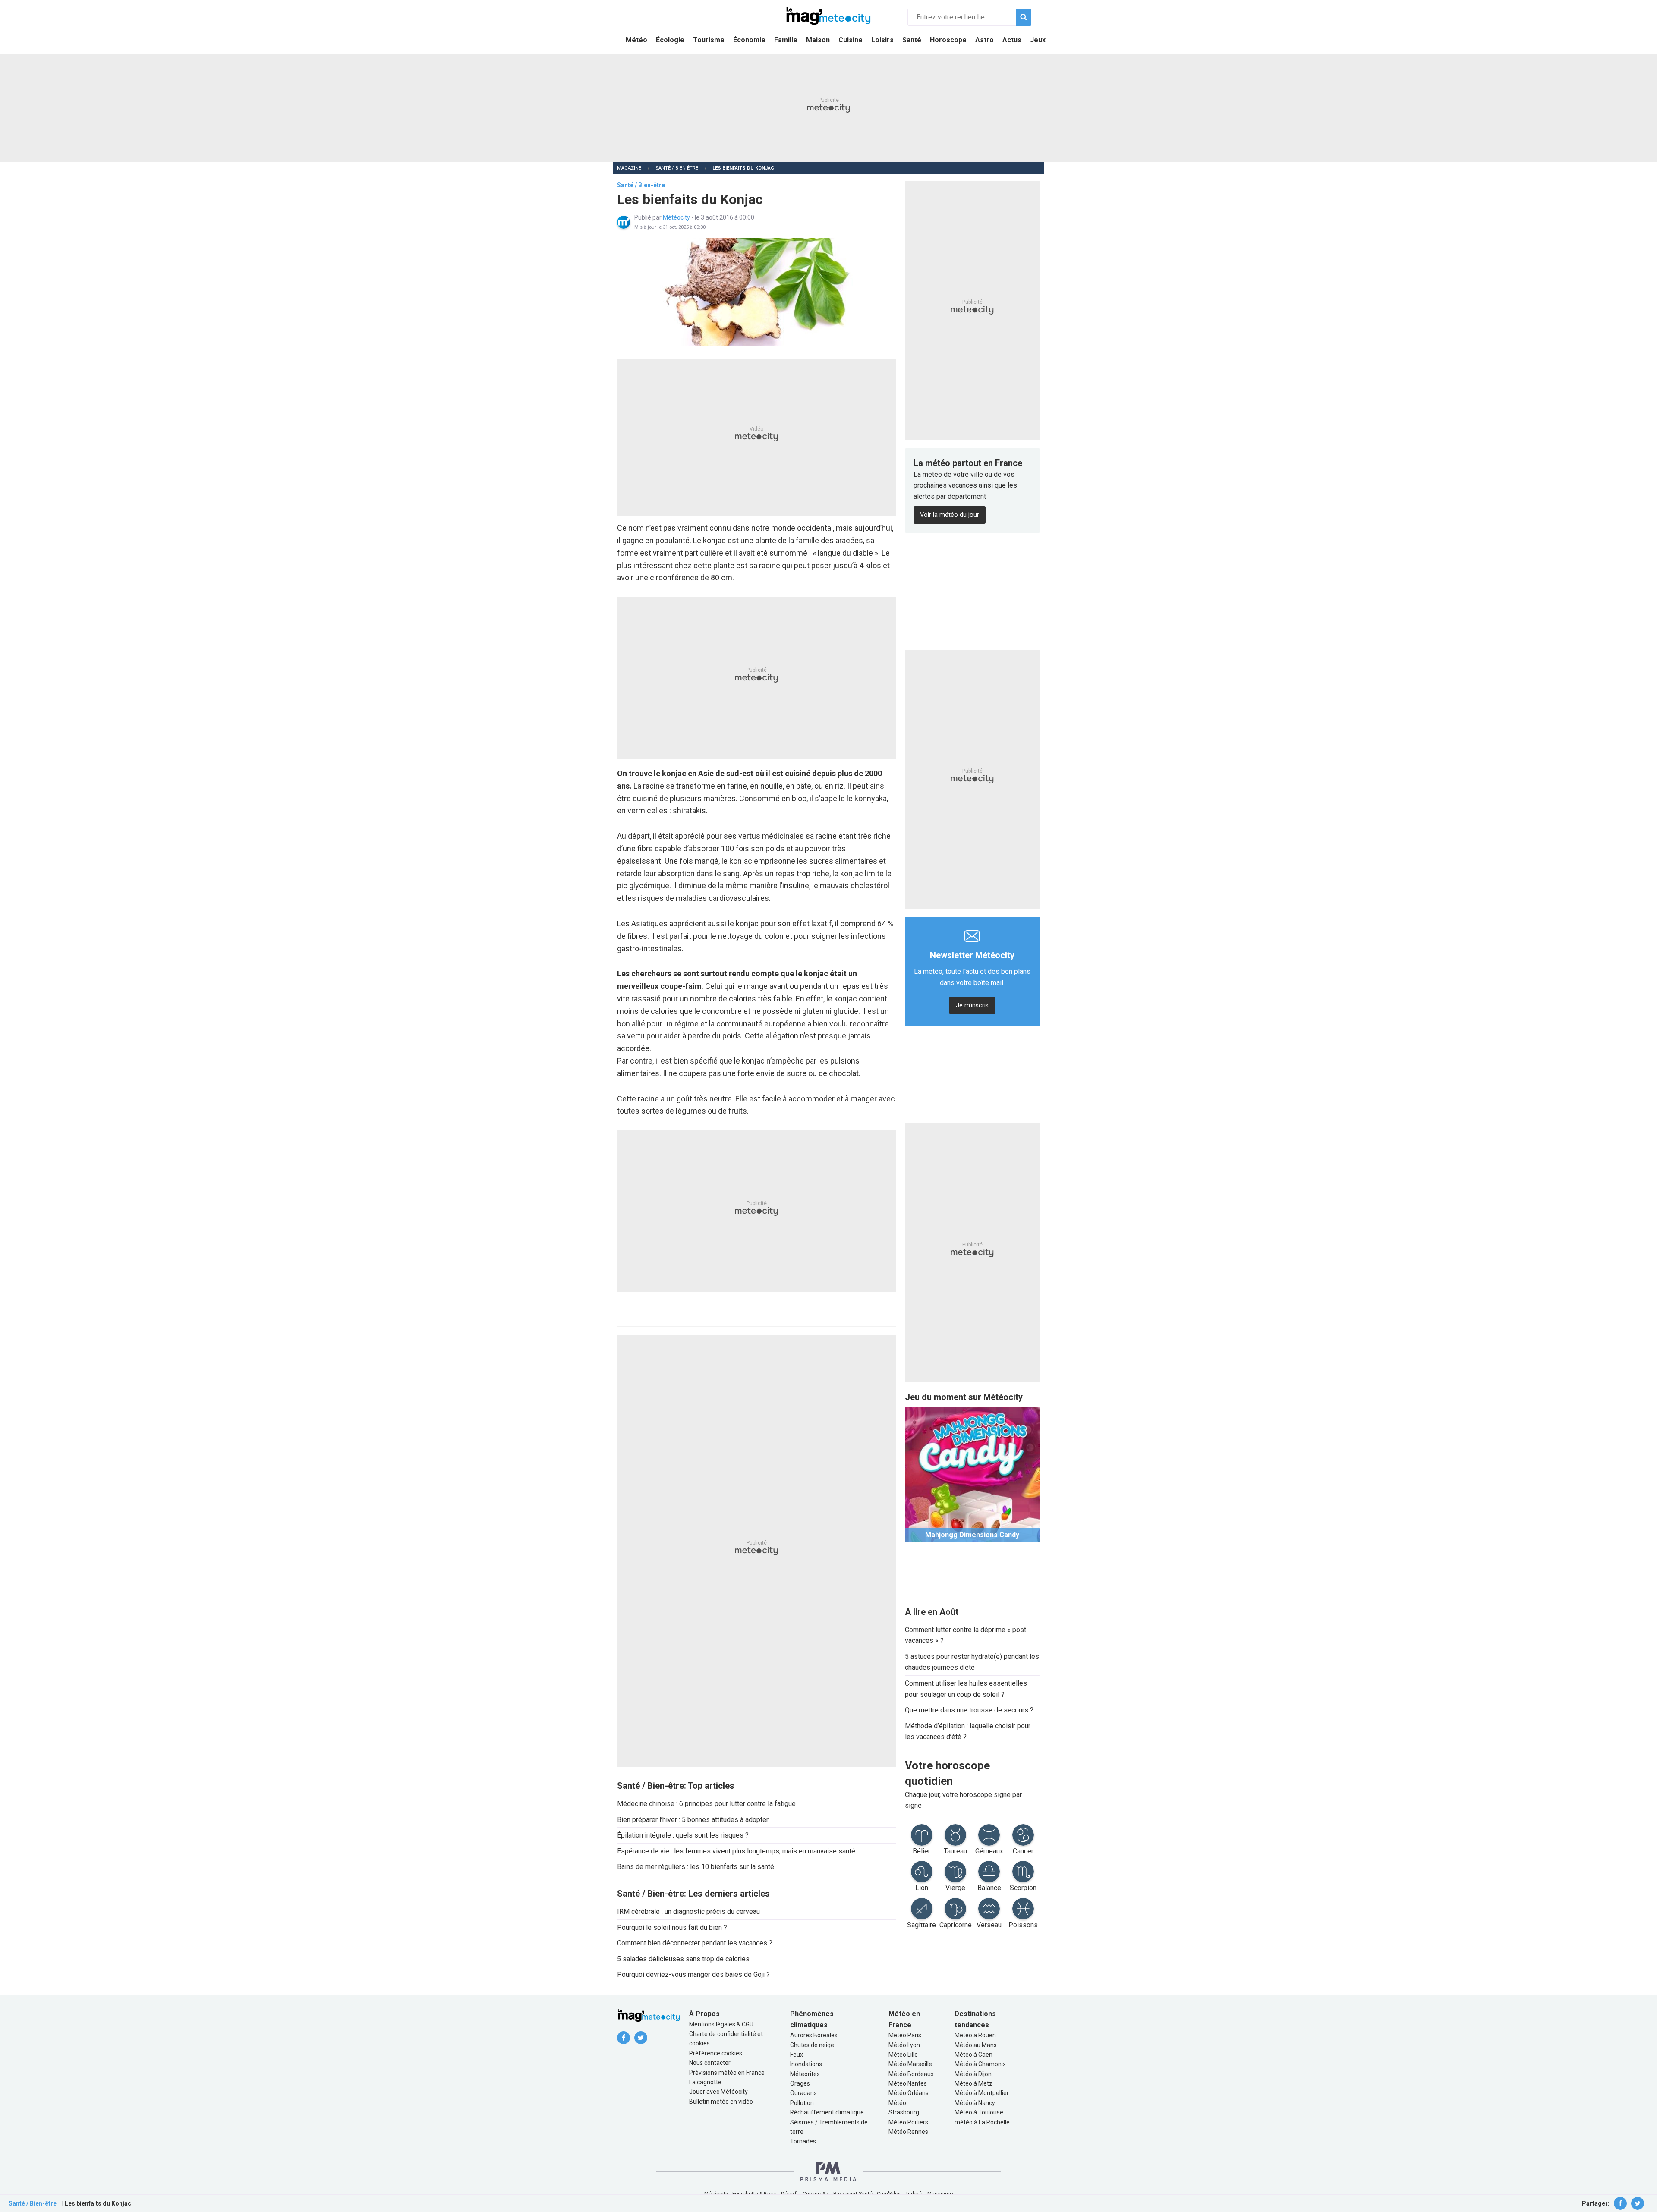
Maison (818, 40)
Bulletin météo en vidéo (721, 2102)
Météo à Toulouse (979, 2112)
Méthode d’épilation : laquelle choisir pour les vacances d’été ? (968, 1732)
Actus (1012, 40)
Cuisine (851, 40)
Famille (786, 40)
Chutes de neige (812, 2045)
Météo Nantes (908, 2083)
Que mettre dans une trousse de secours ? (969, 1710)
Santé (912, 40)
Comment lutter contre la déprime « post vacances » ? (966, 1635)
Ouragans (803, 2093)
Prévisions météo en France (727, 2073)
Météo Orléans (909, 2093)
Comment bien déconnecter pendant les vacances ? (695, 1943)
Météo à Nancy (975, 2103)
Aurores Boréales (814, 2035)
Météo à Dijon (973, 2074)
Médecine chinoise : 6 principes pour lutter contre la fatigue (706, 1804)
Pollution (802, 2103)
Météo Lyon (904, 2045)
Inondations (806, 2064)
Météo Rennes (908, 2132)
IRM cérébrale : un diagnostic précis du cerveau (688, 1912)
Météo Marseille (910, 2064)
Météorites (805, 2074)
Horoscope (948, 40)
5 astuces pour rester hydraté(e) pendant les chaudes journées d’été (972, 1662)
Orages (800, 2083)
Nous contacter (710, 2063)
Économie (749, 40)
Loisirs (882, 40)
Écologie (670, 40)
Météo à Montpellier (982, 2093)
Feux (797, 2055)
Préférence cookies (716, 2053)
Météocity (677, 217)
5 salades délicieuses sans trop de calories (683, 1959)
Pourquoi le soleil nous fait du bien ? (672, 1927)
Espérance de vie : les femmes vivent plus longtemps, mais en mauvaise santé (736, 1851)
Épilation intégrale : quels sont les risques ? (683, 1835)
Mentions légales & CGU (721, 2024)
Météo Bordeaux (911, 2074)
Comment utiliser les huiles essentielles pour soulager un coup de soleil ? (966, 1689)
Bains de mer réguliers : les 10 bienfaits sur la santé (696, 1867)
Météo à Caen (973, 2055)
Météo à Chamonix (980, 2064)
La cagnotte (705, 2082)
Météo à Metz (973, 2083)
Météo (636, 40)
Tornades (803, 2141)
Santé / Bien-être (677, 168)
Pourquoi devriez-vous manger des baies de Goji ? (693, 1974)
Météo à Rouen (975, 2035)
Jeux (1038, 40)
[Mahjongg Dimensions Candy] (972, 1474)
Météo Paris (905, 2035)
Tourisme (709, 40)
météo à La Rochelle (982, 2122)
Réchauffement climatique (827, 2112)
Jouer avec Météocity (718, 2092)
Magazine (629, 168)
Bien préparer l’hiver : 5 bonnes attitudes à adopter (693, 1820)
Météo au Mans (976, 2045)
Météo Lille (903, 2055)
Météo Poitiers (908, 2122)
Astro (984, 40)
